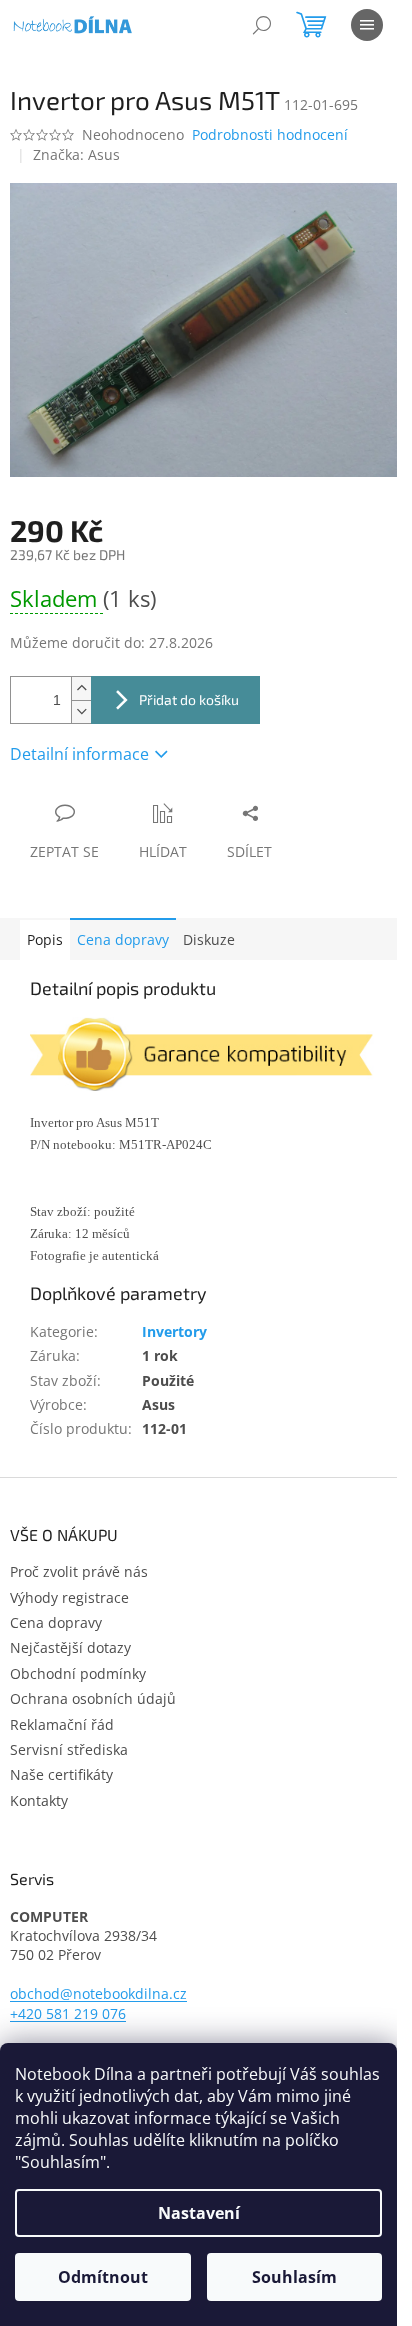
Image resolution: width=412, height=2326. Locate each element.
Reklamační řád (62, 1724)
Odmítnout (103, 2277)
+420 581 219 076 (68, 2013)
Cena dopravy (123, 939)
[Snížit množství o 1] (81, 711)
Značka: (76, 154)
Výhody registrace (69, 1597)
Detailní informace (79, 754)
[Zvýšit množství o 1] (81, 688)
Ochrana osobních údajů (93, 1698)
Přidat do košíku (189, 699)
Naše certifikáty (61, 1774)
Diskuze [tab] (209, 939)
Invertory (174, 1331)
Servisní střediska (69, 1749)
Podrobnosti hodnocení (270, 134)
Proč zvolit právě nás (79, 1571)
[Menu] (367, 25)
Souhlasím (294, 2277)
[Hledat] (262, 25)
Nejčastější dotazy (70, 1647)
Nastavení (199, 2213)
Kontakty (39, 1800)
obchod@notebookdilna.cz (98, 1993)
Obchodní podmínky (78, 1673)
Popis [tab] (45, 939)
